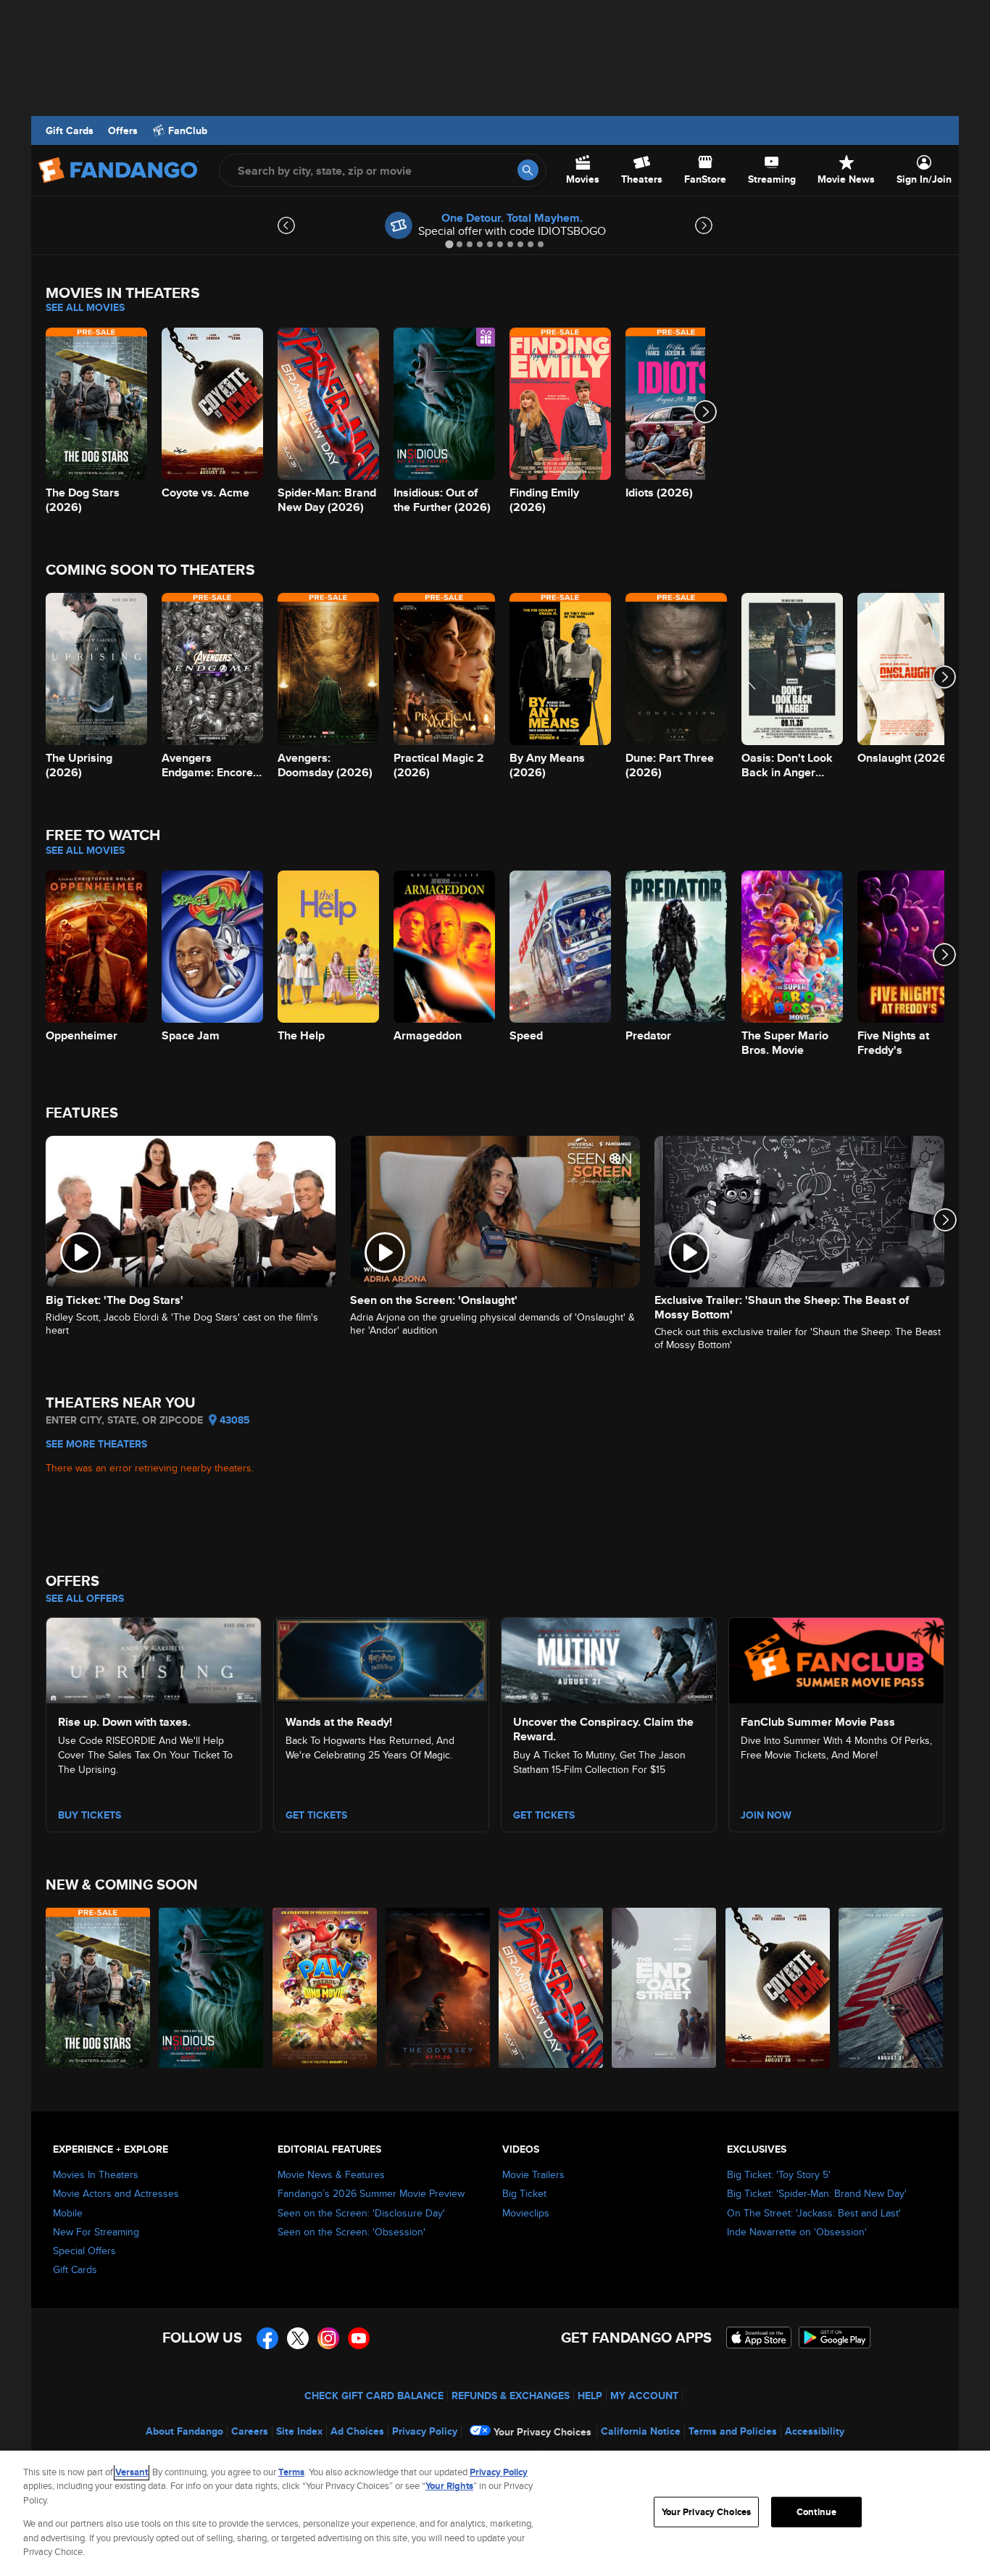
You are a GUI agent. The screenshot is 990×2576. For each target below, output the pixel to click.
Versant (132, 2472)
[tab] (449, 244)
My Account (644, 2396)
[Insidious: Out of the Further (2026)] (212, 1988)
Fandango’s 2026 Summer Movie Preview (371, 2193)
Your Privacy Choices (542, 2432)
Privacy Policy (425, 2431)
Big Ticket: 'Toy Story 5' (779, 2174)
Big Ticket (524, 2193)
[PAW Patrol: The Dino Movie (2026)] (325, 1988)
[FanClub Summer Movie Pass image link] (836, 1658)
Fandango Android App (835, 2338)
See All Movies (85, 307)
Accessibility (815, 2431)
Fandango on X (298, 2338)
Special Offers (84, 2251)
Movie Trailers (533, 2174)
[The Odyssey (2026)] (438, 1988)
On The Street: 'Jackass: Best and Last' (814, 2213)
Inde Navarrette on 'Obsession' (797, 2232)
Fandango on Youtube (359, 2338)
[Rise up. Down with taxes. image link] (154, 1658)
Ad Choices (357, 2431)
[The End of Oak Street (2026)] (665, 1988)
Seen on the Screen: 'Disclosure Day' (361, 2213)
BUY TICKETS (90, 1815)
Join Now (766, 1815)
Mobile (68, 2213)
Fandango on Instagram (328, 2338)
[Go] (528, 170)
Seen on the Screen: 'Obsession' (352, 2232)
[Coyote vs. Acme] (778, 1988)
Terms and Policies (733, 2431)
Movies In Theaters (96, 2174)
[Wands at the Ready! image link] (381, 1658)
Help (590, 2396)
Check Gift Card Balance (374, 2396)
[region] (495, 2513)
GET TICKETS (544, 1815)
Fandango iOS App (759, 2338)
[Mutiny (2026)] (891, 1988)
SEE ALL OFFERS (85, 1598)
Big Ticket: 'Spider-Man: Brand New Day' (817, 2193)
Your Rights (449, 2486)
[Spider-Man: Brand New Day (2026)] (552, 1988)
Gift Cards (70, 130)
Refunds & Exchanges (511, 2396)
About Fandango (184, 2431)
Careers (250, 2431)
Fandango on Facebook (267, 2338)
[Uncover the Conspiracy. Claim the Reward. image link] (609, 1658)
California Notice (641, 2431)
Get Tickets (316, 1815)
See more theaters (96, 1444)
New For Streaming (96, 2232)
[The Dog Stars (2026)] (99, 1988)
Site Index (299, 2431)
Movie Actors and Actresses (116, 2193)
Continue (816, 2512)
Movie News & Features (331, 2174)
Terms (291, 2472)
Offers (123, 130)
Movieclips (526, 2213)
